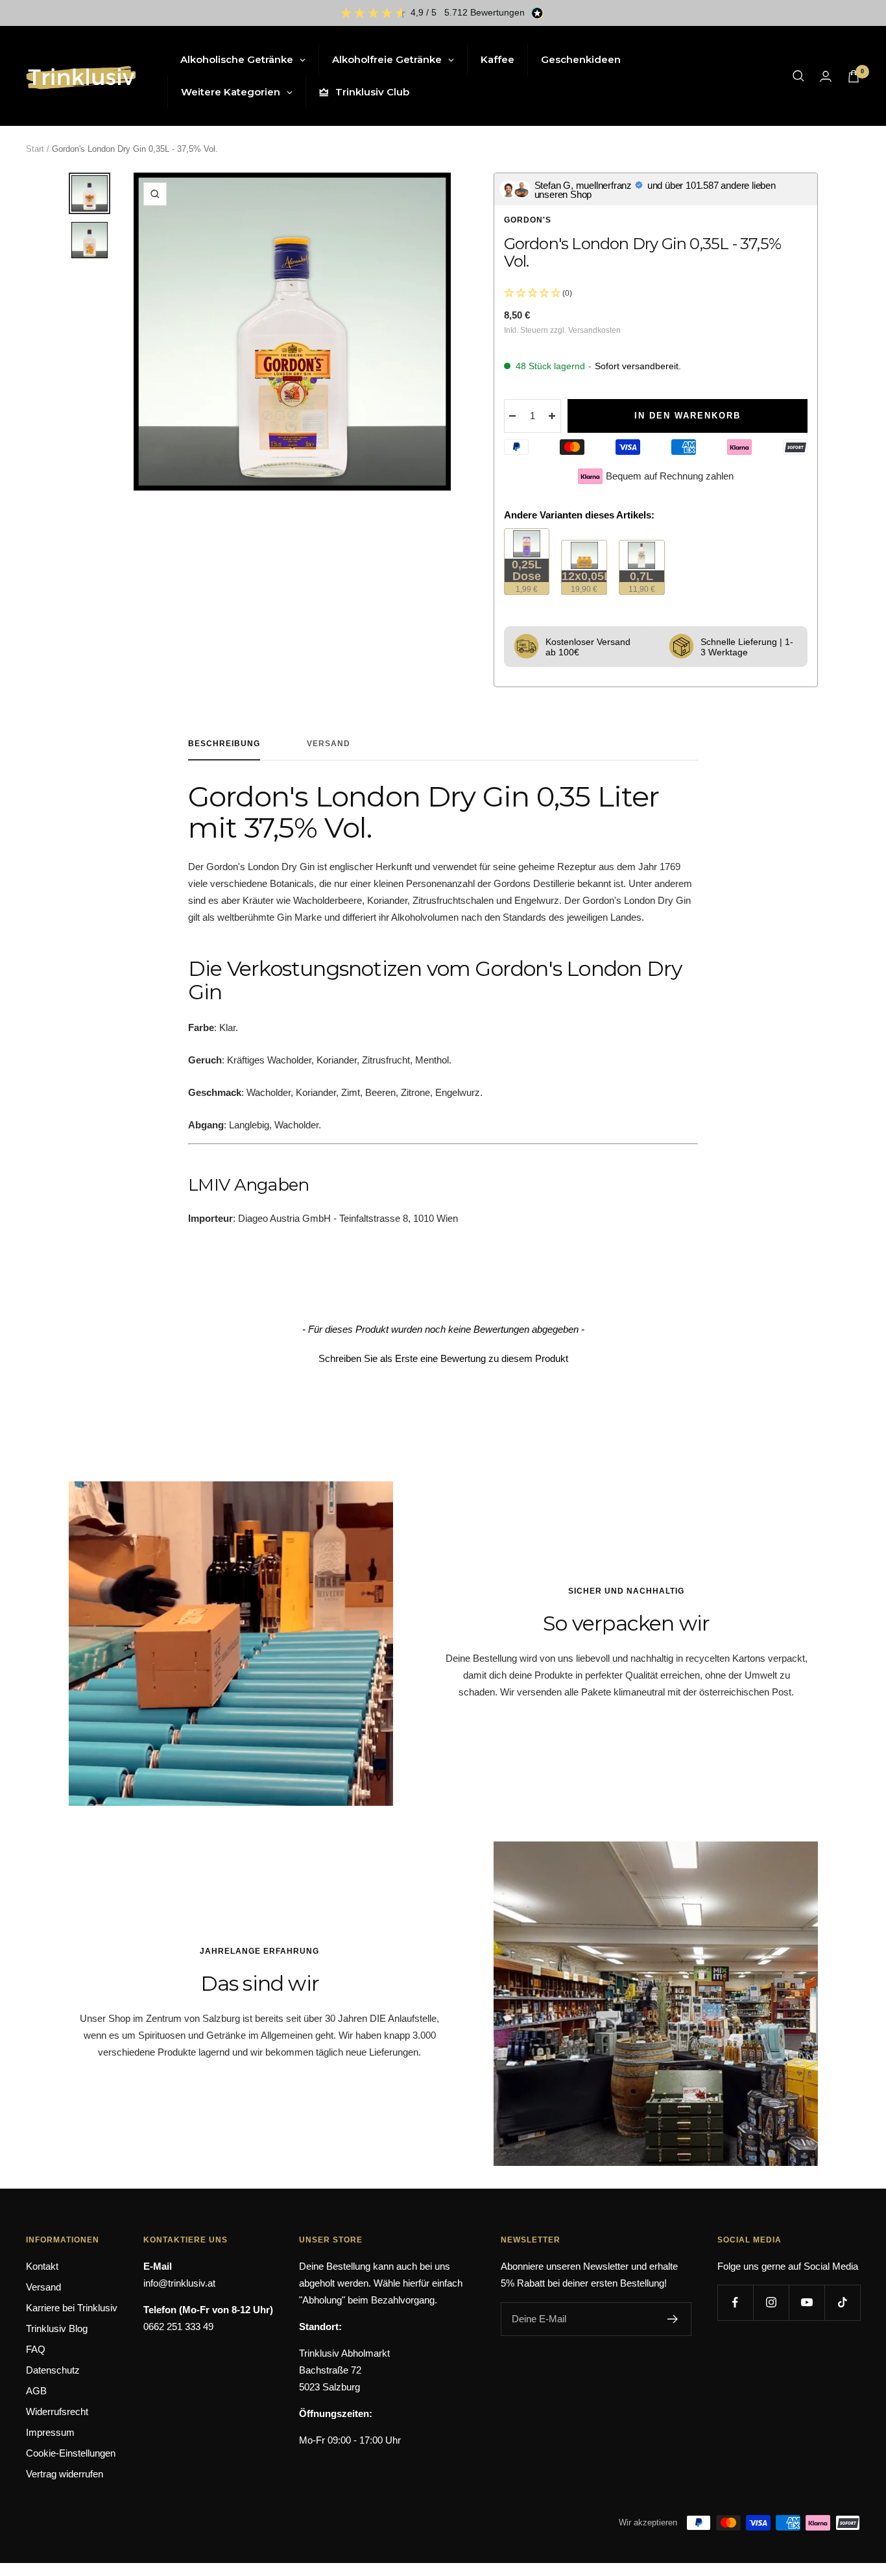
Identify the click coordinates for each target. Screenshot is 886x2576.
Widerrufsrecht (57, 2412)
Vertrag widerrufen (65, 2474)
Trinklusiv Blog (57, 2328)
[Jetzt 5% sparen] (673, 2319)
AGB (36, 2391)
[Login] (826, 76)
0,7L (646, 582)
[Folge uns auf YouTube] (807, 2303)
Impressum (50, 2432)
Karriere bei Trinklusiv (72, 2308)
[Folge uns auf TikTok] (842, 2303)
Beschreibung (224, 744)
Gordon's (528, 220)
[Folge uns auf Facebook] (735, 2303)
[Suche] (798, 76)
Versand (329, 744)
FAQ (36, 2349)
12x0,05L (584, 582)
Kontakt (42, 2266)
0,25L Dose (531, 576)
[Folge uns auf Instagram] (771, 2303)
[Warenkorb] (854, 76)
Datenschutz (53, 2370)
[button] (443, 1357)
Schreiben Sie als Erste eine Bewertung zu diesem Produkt (443, 1358)
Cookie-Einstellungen (71, 2453)
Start (35, 149)
